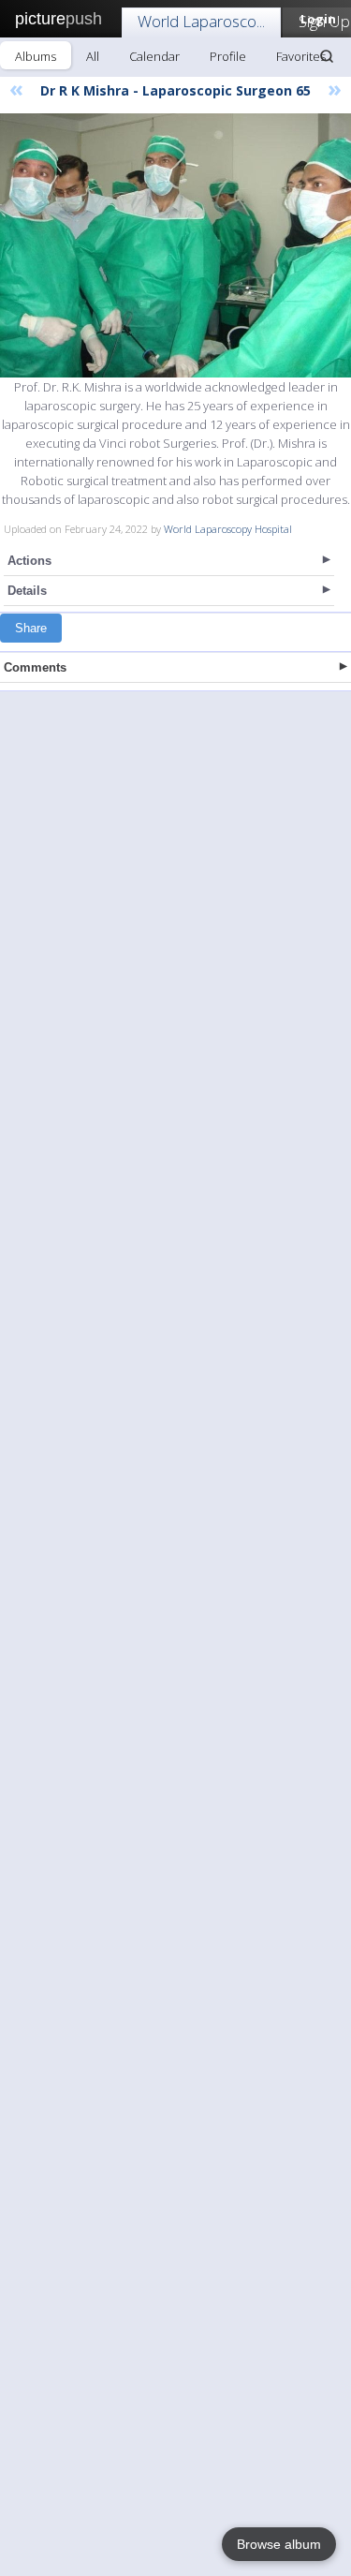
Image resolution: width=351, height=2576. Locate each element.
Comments (35, 667)
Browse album (279, 2544)
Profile (228, 56)
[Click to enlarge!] (175, 245)
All (93, 56)
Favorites (301, 56)
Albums (36, 56)
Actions (29, 561)
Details (27, 591)
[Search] (327, 56)
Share (31, 628)
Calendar (154, 56)
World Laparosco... (201, 21)
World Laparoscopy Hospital (228, 529)
